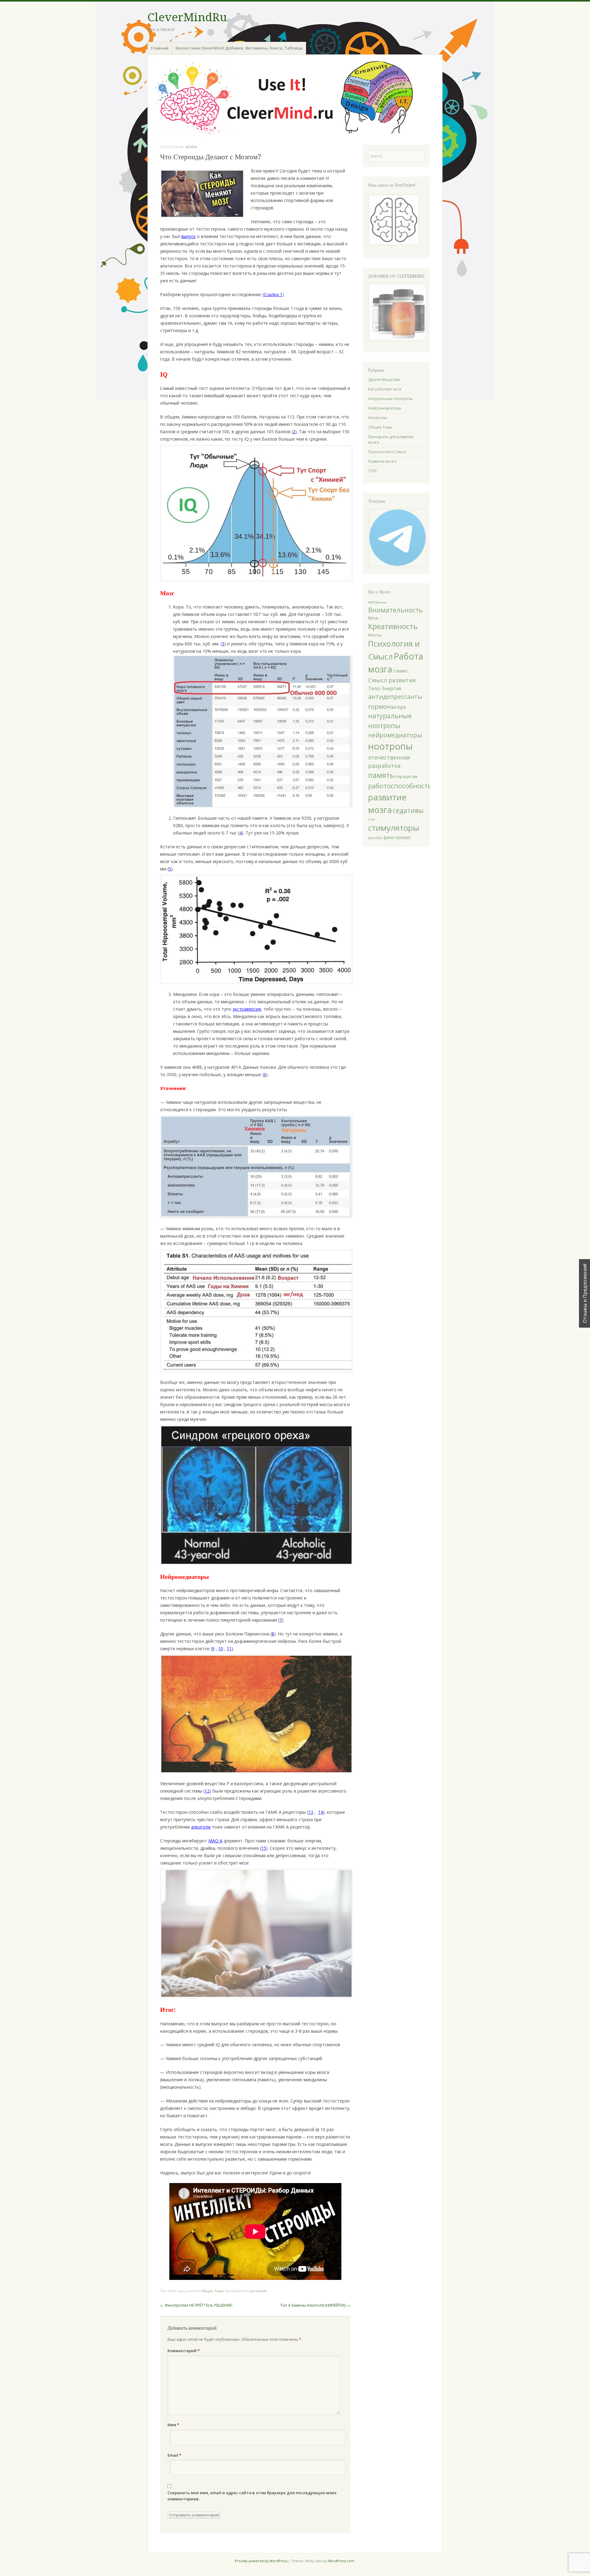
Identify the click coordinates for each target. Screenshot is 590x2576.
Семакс (401, 671)
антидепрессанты (395, 697)
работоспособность (400, 786)
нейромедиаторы (395, 735)
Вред (373, 618)
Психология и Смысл (387, 452)
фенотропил (397, 837)
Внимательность (395, 610)
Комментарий (184, 2351)
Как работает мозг (385, 389)
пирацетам (406, 776)
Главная (160, 48)
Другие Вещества (384, 380)
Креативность (393, 626)
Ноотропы (378, 418)
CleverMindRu (187, 17)
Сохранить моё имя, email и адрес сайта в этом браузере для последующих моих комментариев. (252, 2496)
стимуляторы (394, 828)
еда (401, 707)
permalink (258, 2291)
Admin (191, 147)
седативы (408, 810)
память (381, 775)
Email (174, 2455)
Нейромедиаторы (385, 408)
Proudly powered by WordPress (261, 2561)
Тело (374, 688)
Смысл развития (392, 680)
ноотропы (390, 746)
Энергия (391, 688)
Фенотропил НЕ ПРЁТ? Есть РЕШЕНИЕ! (196, 2305)
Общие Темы (212, 2291)
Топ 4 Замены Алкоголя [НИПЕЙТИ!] (315, 2305)
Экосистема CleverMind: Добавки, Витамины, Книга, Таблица (239, 48)
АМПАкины (378, 602)
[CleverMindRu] (295, 98)
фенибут (375, 838)
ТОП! (372, 471)
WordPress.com (341, 2561)
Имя (173, 2425)
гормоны (382, 706)
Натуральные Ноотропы (390, 399)
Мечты (375, 635)
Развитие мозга (382, 461)
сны (372, 819)
